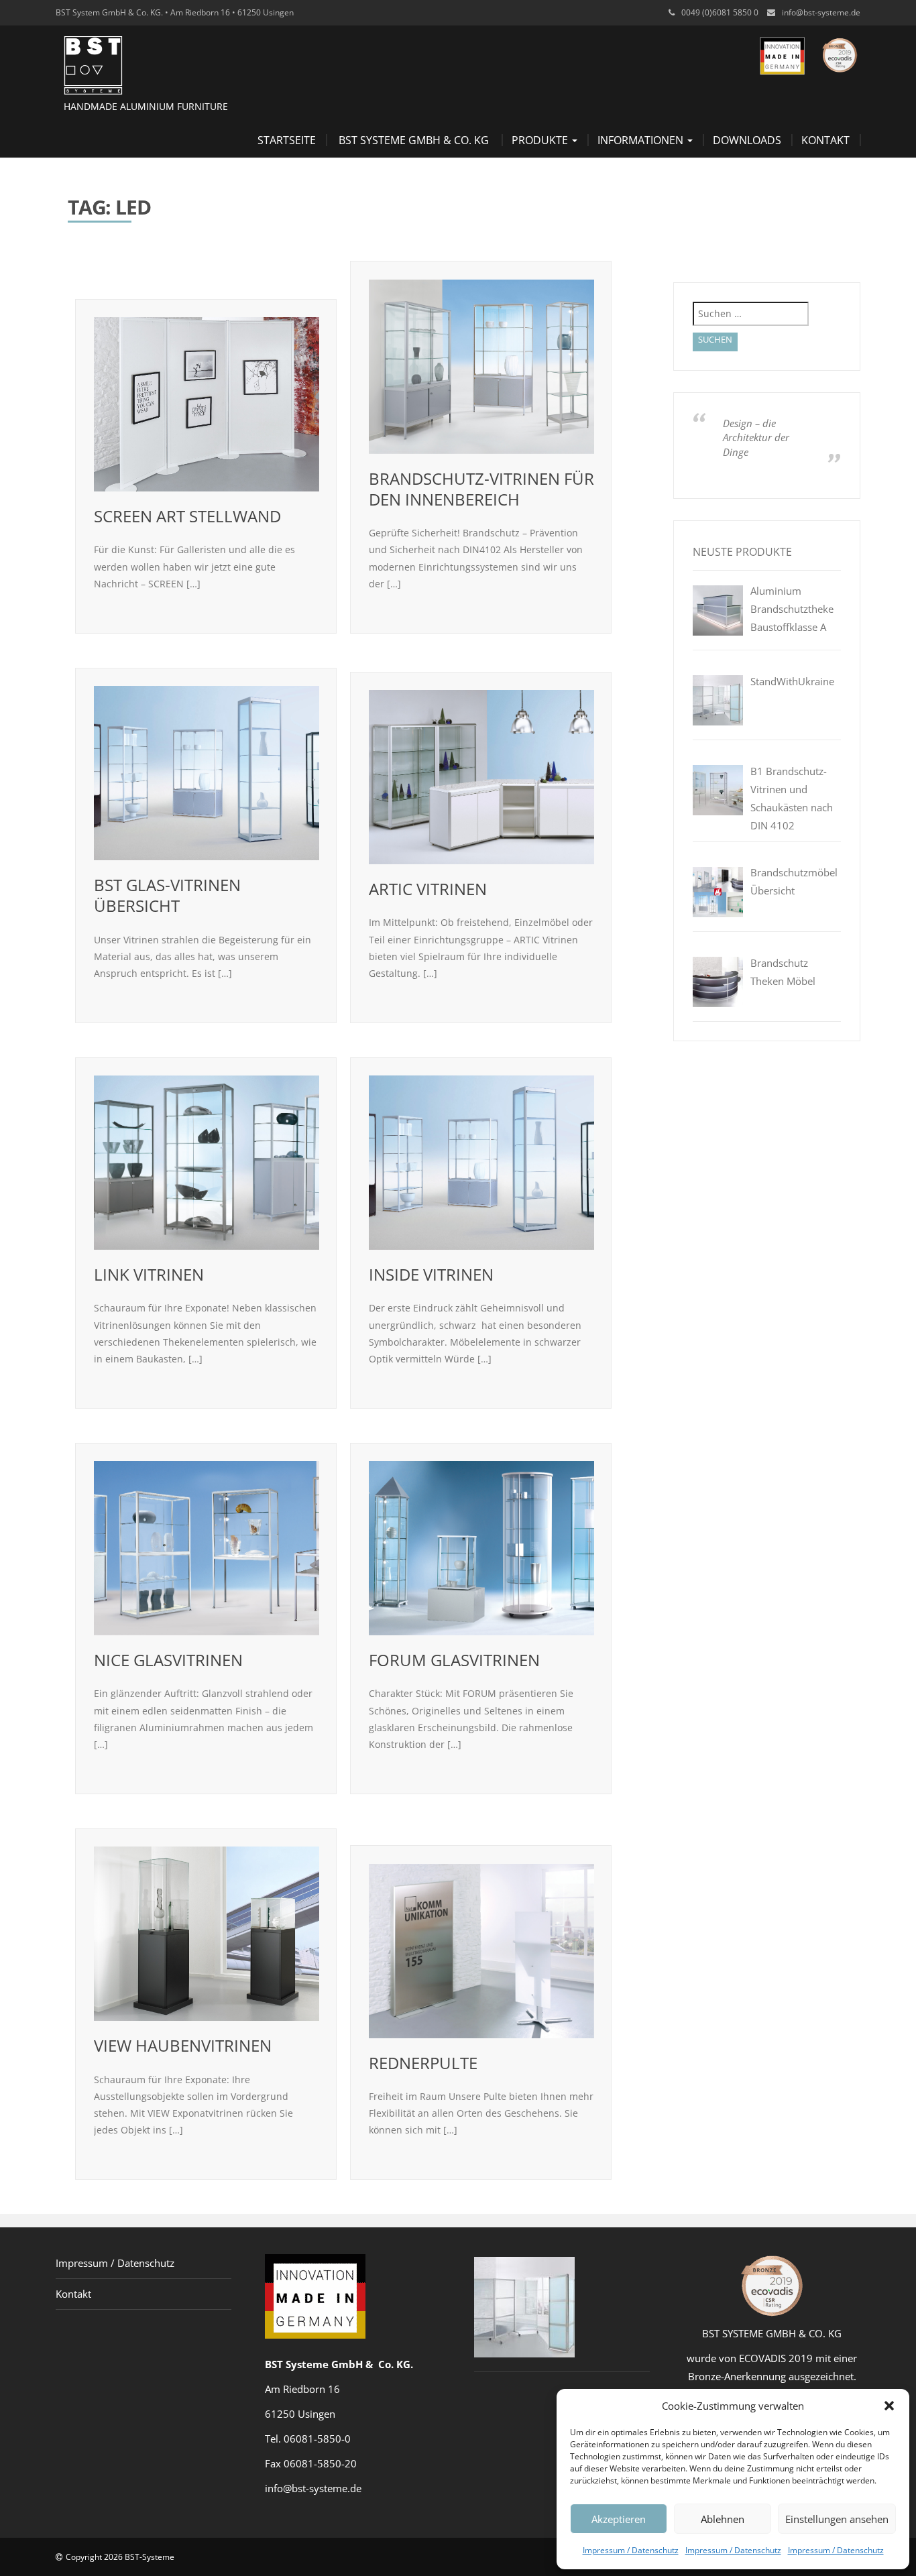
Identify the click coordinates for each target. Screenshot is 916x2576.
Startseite (287, 140)
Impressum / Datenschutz (631, 2550)
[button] (889, 2406)
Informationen (642, 140)
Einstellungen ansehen (837, 2519)
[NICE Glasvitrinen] (207, 1548)
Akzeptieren (619, 2519)
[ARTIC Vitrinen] (481, 777)
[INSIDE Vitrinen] (481, 1163)
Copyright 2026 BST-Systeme (120, 2557)
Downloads (747, 140)
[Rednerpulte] (481, 1951)
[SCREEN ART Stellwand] (207, 404)
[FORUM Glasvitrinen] (481, 1548)
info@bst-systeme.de (821, 12)
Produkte (541, 140)
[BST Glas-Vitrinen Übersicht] (207, 773)
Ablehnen (723, 2519)
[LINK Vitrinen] (207, 1163)
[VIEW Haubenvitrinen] (207, 1934)
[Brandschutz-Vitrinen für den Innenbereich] (481, 367)
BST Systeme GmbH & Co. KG (414, 140)
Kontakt (825, 140)
